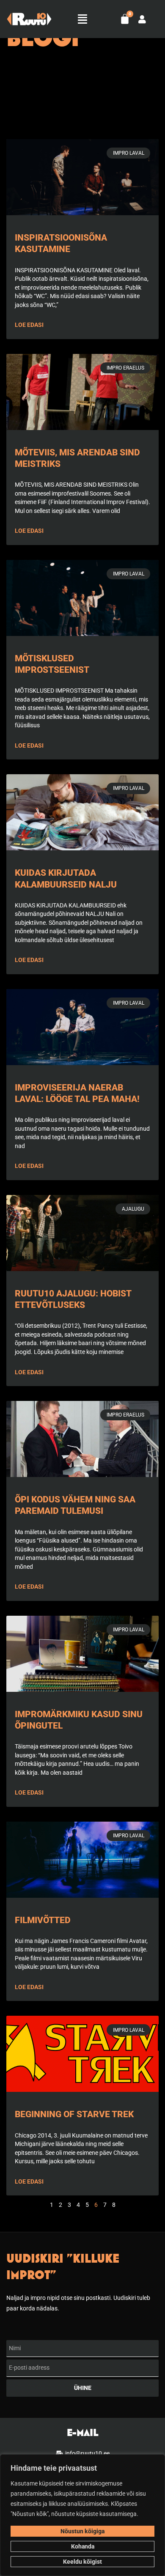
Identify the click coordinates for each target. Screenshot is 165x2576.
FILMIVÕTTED (43, 1920)
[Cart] (125, 19)
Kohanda (83, 2546)
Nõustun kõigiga (82, 2531)
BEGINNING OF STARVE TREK (74, 2114)
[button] (82, 19)
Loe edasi (29, 325)
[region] (82, 2515)
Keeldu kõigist (82, 2562)
